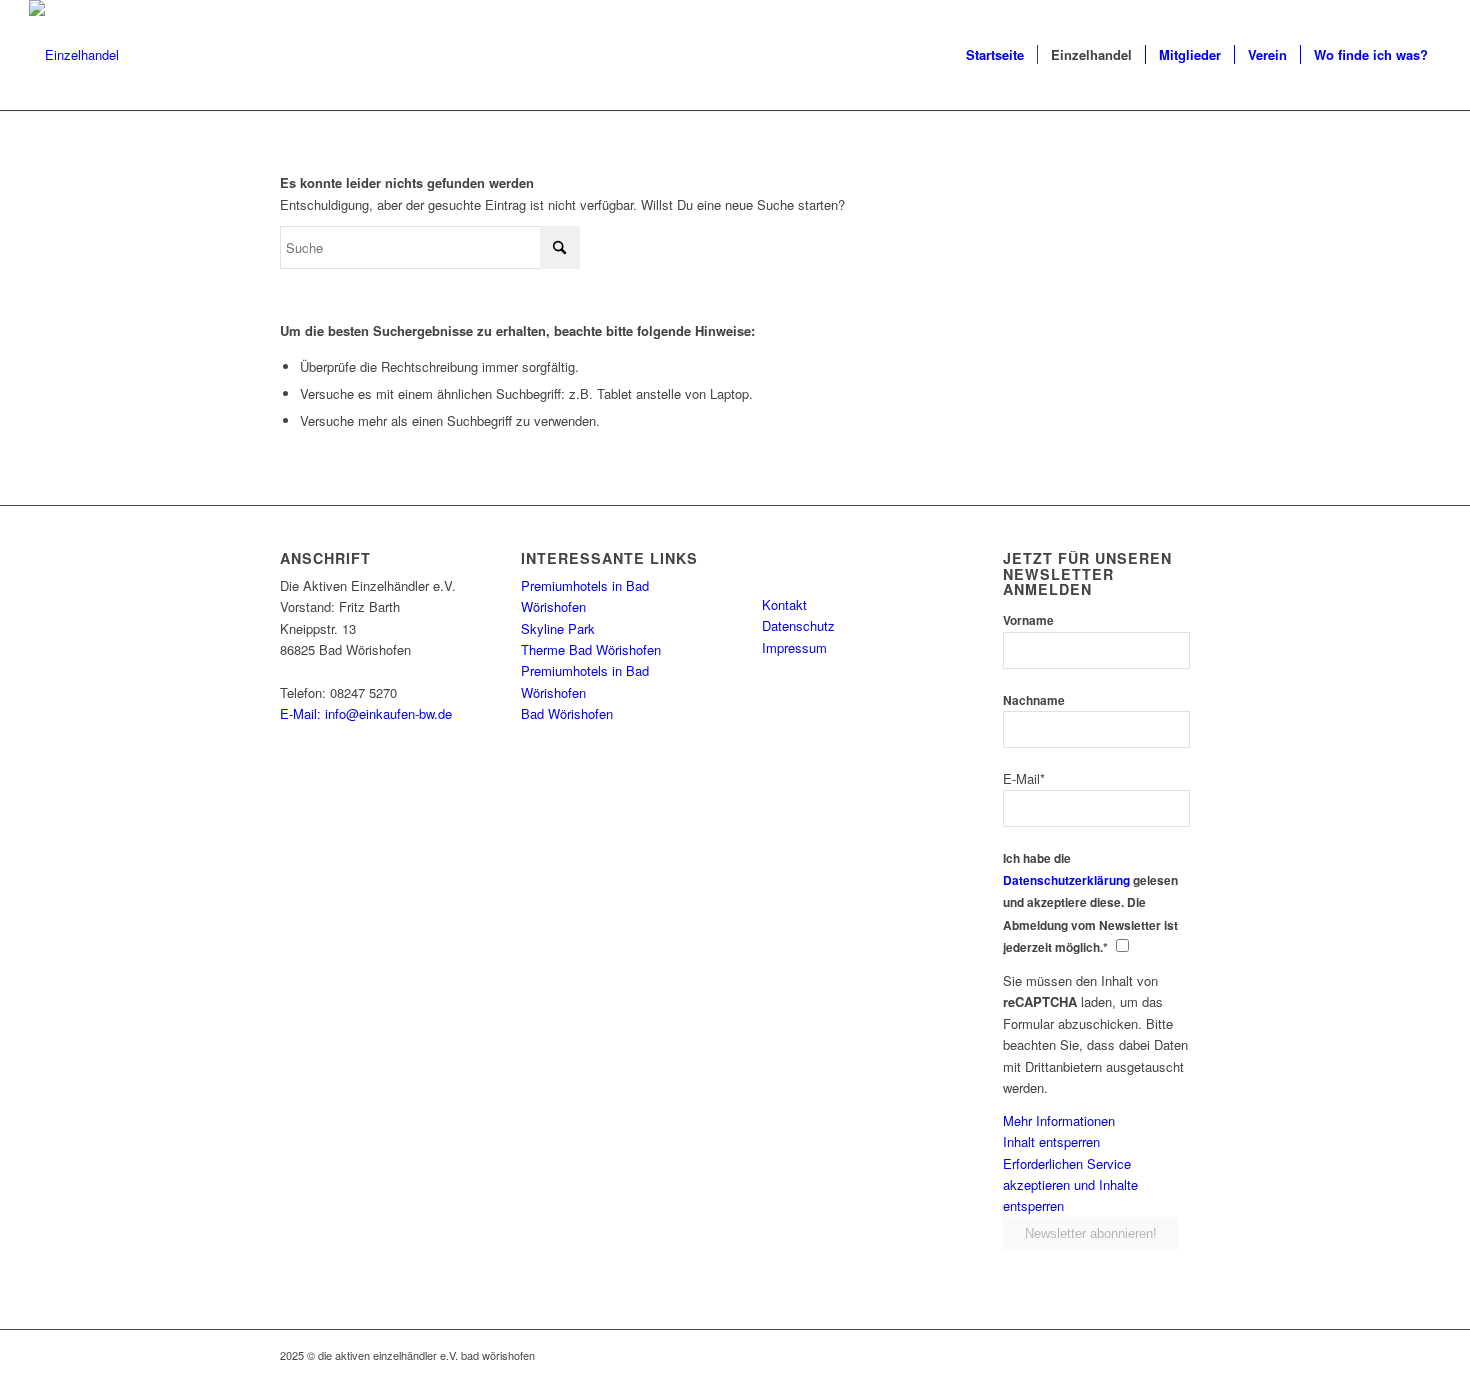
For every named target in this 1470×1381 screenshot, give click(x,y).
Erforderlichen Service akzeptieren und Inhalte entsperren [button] (1070, 1185)
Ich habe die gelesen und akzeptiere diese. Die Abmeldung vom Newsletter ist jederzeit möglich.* (1090, 903)
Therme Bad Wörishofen (591, 649)
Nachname (1034, 700)
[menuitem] (995, 55)
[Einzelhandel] (74, 55)
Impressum (794, 647)
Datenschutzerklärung (1066, 880)
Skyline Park (558, 628)
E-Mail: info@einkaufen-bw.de (366, 713)
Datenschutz (798, 625)
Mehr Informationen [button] (1059, 1120)
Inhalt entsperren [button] (1051, 1141)
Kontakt (784, 604)
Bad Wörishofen (567, 713)
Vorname (1028, 620)
